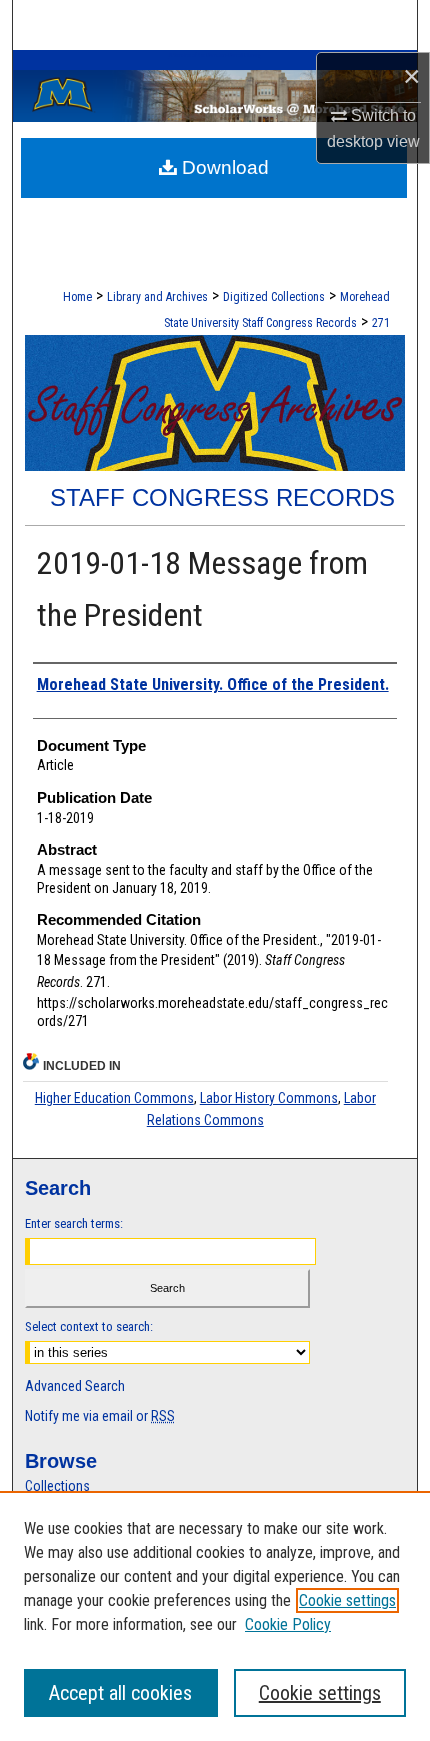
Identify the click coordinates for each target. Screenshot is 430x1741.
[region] (215, 1616)
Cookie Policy (288, 1624)
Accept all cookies (120, 1693)
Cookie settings (347, 1600)
